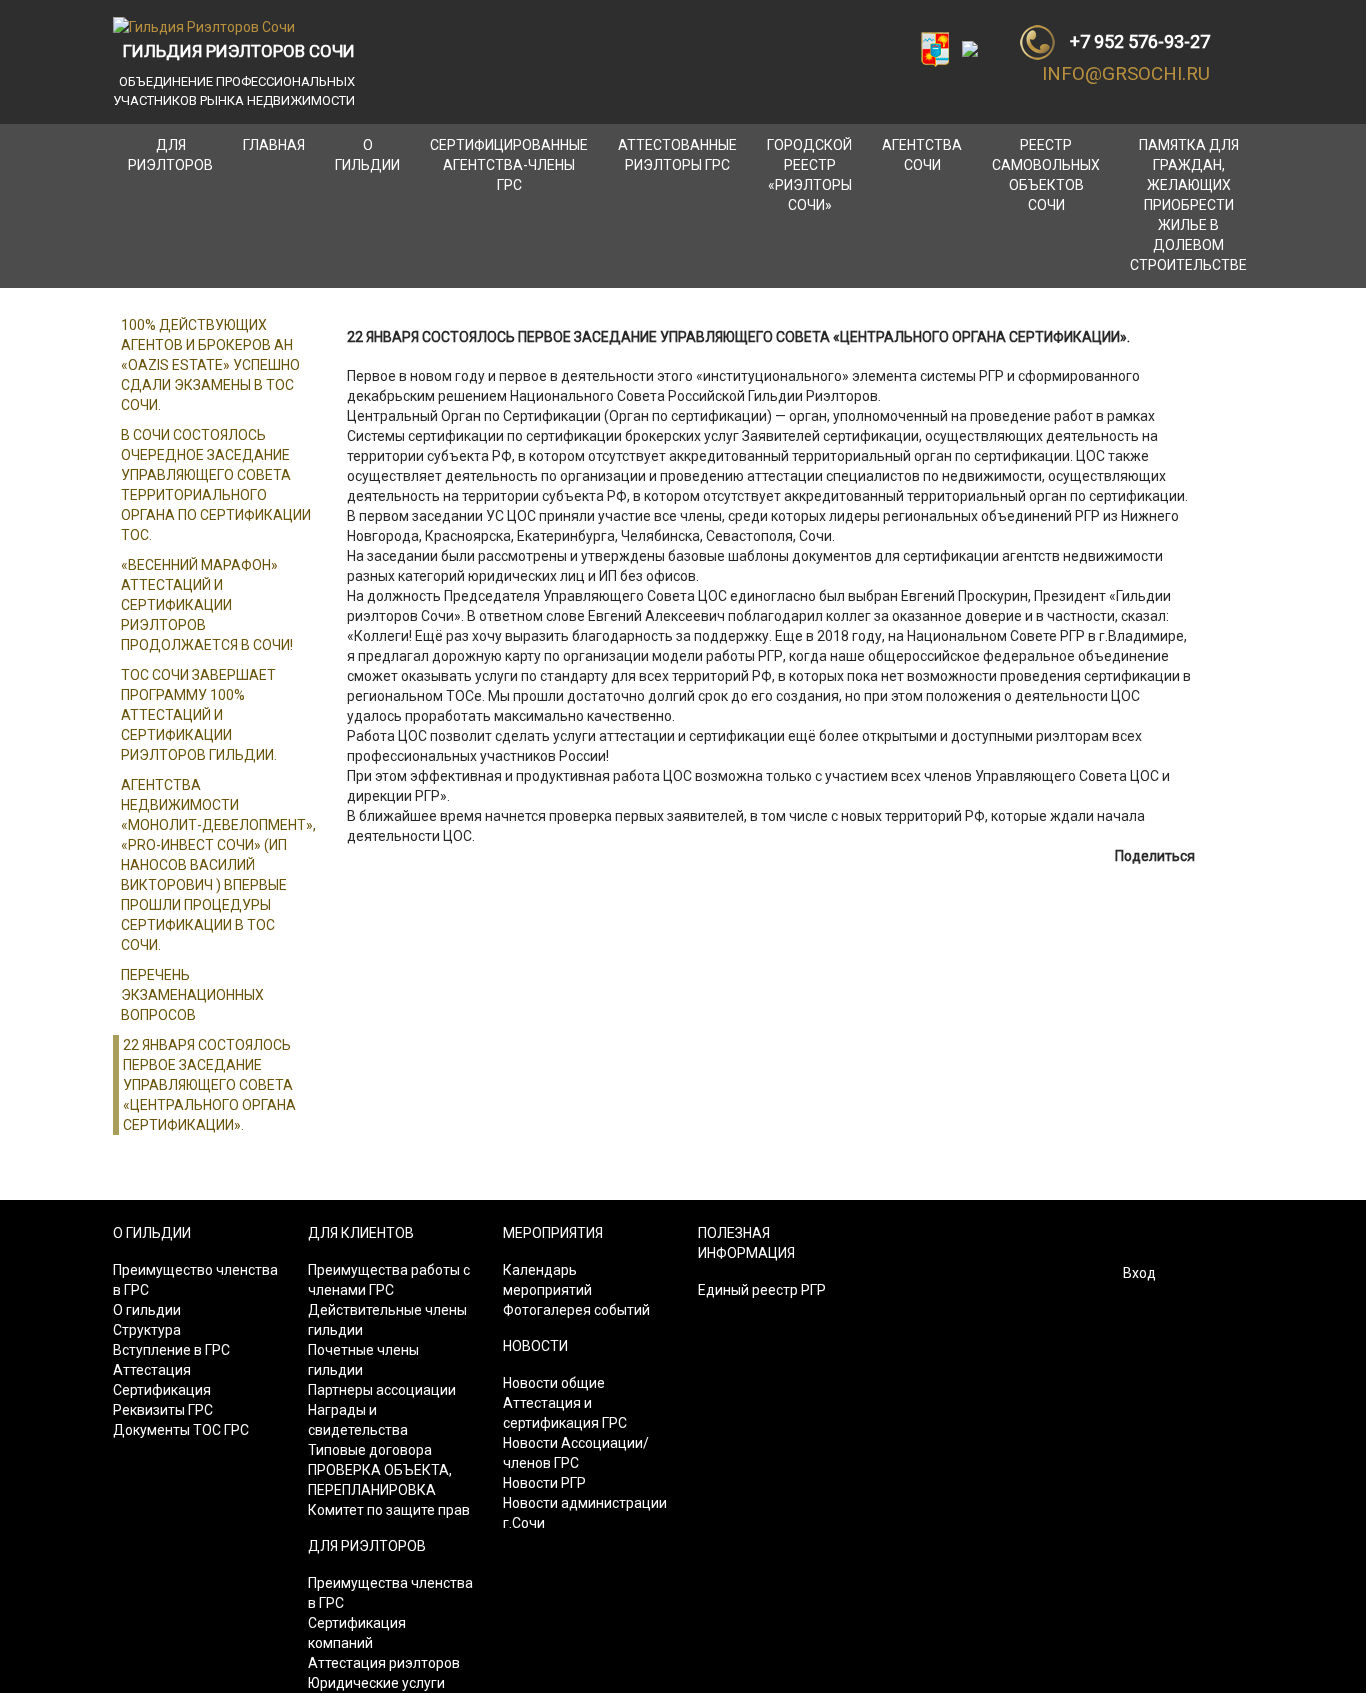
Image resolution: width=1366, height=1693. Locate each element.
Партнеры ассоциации (382, 1390)
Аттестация (152, 1370)
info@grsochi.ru (1126, 73)
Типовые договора (370, 1450)
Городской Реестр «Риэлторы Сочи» (809, 175)
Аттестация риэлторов (384, 1663)
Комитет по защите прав (389, 1510)
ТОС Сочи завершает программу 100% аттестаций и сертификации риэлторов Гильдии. (199, 715)
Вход (1139, 1273)
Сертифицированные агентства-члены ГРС (509, 165)
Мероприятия (553, 1233)
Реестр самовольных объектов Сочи (1046, 175)
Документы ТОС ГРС (181, 1430)
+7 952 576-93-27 (1140, 41)
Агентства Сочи (922, 155)
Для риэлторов (170, 155)
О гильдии (367, 155)
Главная (274, 145)
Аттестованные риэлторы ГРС (677, 155)
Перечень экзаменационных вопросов (192, 995)
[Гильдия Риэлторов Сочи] (204, 26)
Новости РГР (544, 1483)
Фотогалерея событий (576, 1310)
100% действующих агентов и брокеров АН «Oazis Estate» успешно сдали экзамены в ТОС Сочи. (210, 365)
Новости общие (554, 1383)
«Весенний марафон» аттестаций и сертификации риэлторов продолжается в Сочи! (207, 605)
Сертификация (162, 1390)
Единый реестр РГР (762, 1290)
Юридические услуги (376, 1683)
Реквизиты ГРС (163, 1410)
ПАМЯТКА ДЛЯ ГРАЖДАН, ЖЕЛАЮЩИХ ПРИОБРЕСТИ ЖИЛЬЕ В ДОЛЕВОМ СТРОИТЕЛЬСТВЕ (1188, 205)
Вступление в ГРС (171, 1350)
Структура (147, 1330)
